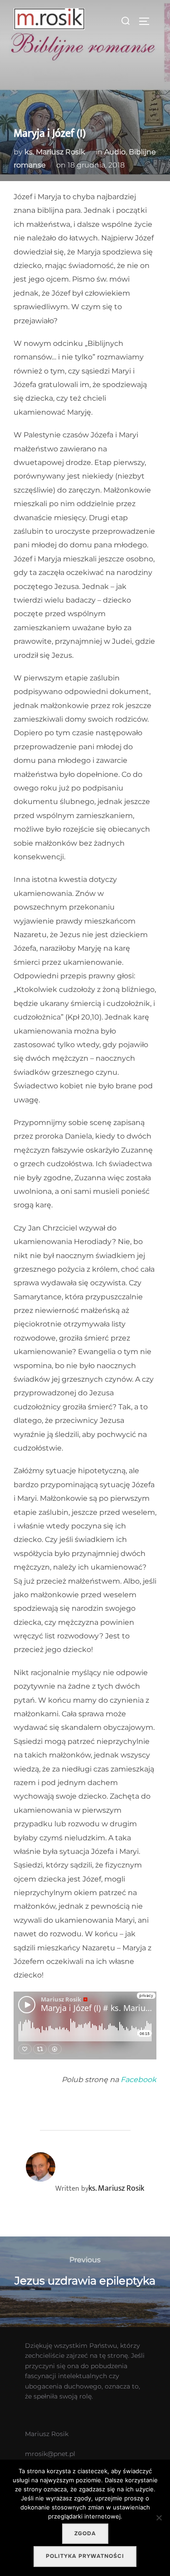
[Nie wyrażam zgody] (159, 2518)
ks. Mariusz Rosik (55, 152)
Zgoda (85, 2533)
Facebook (138, 2080)
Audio (115, 152)
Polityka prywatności (85, 2556)
